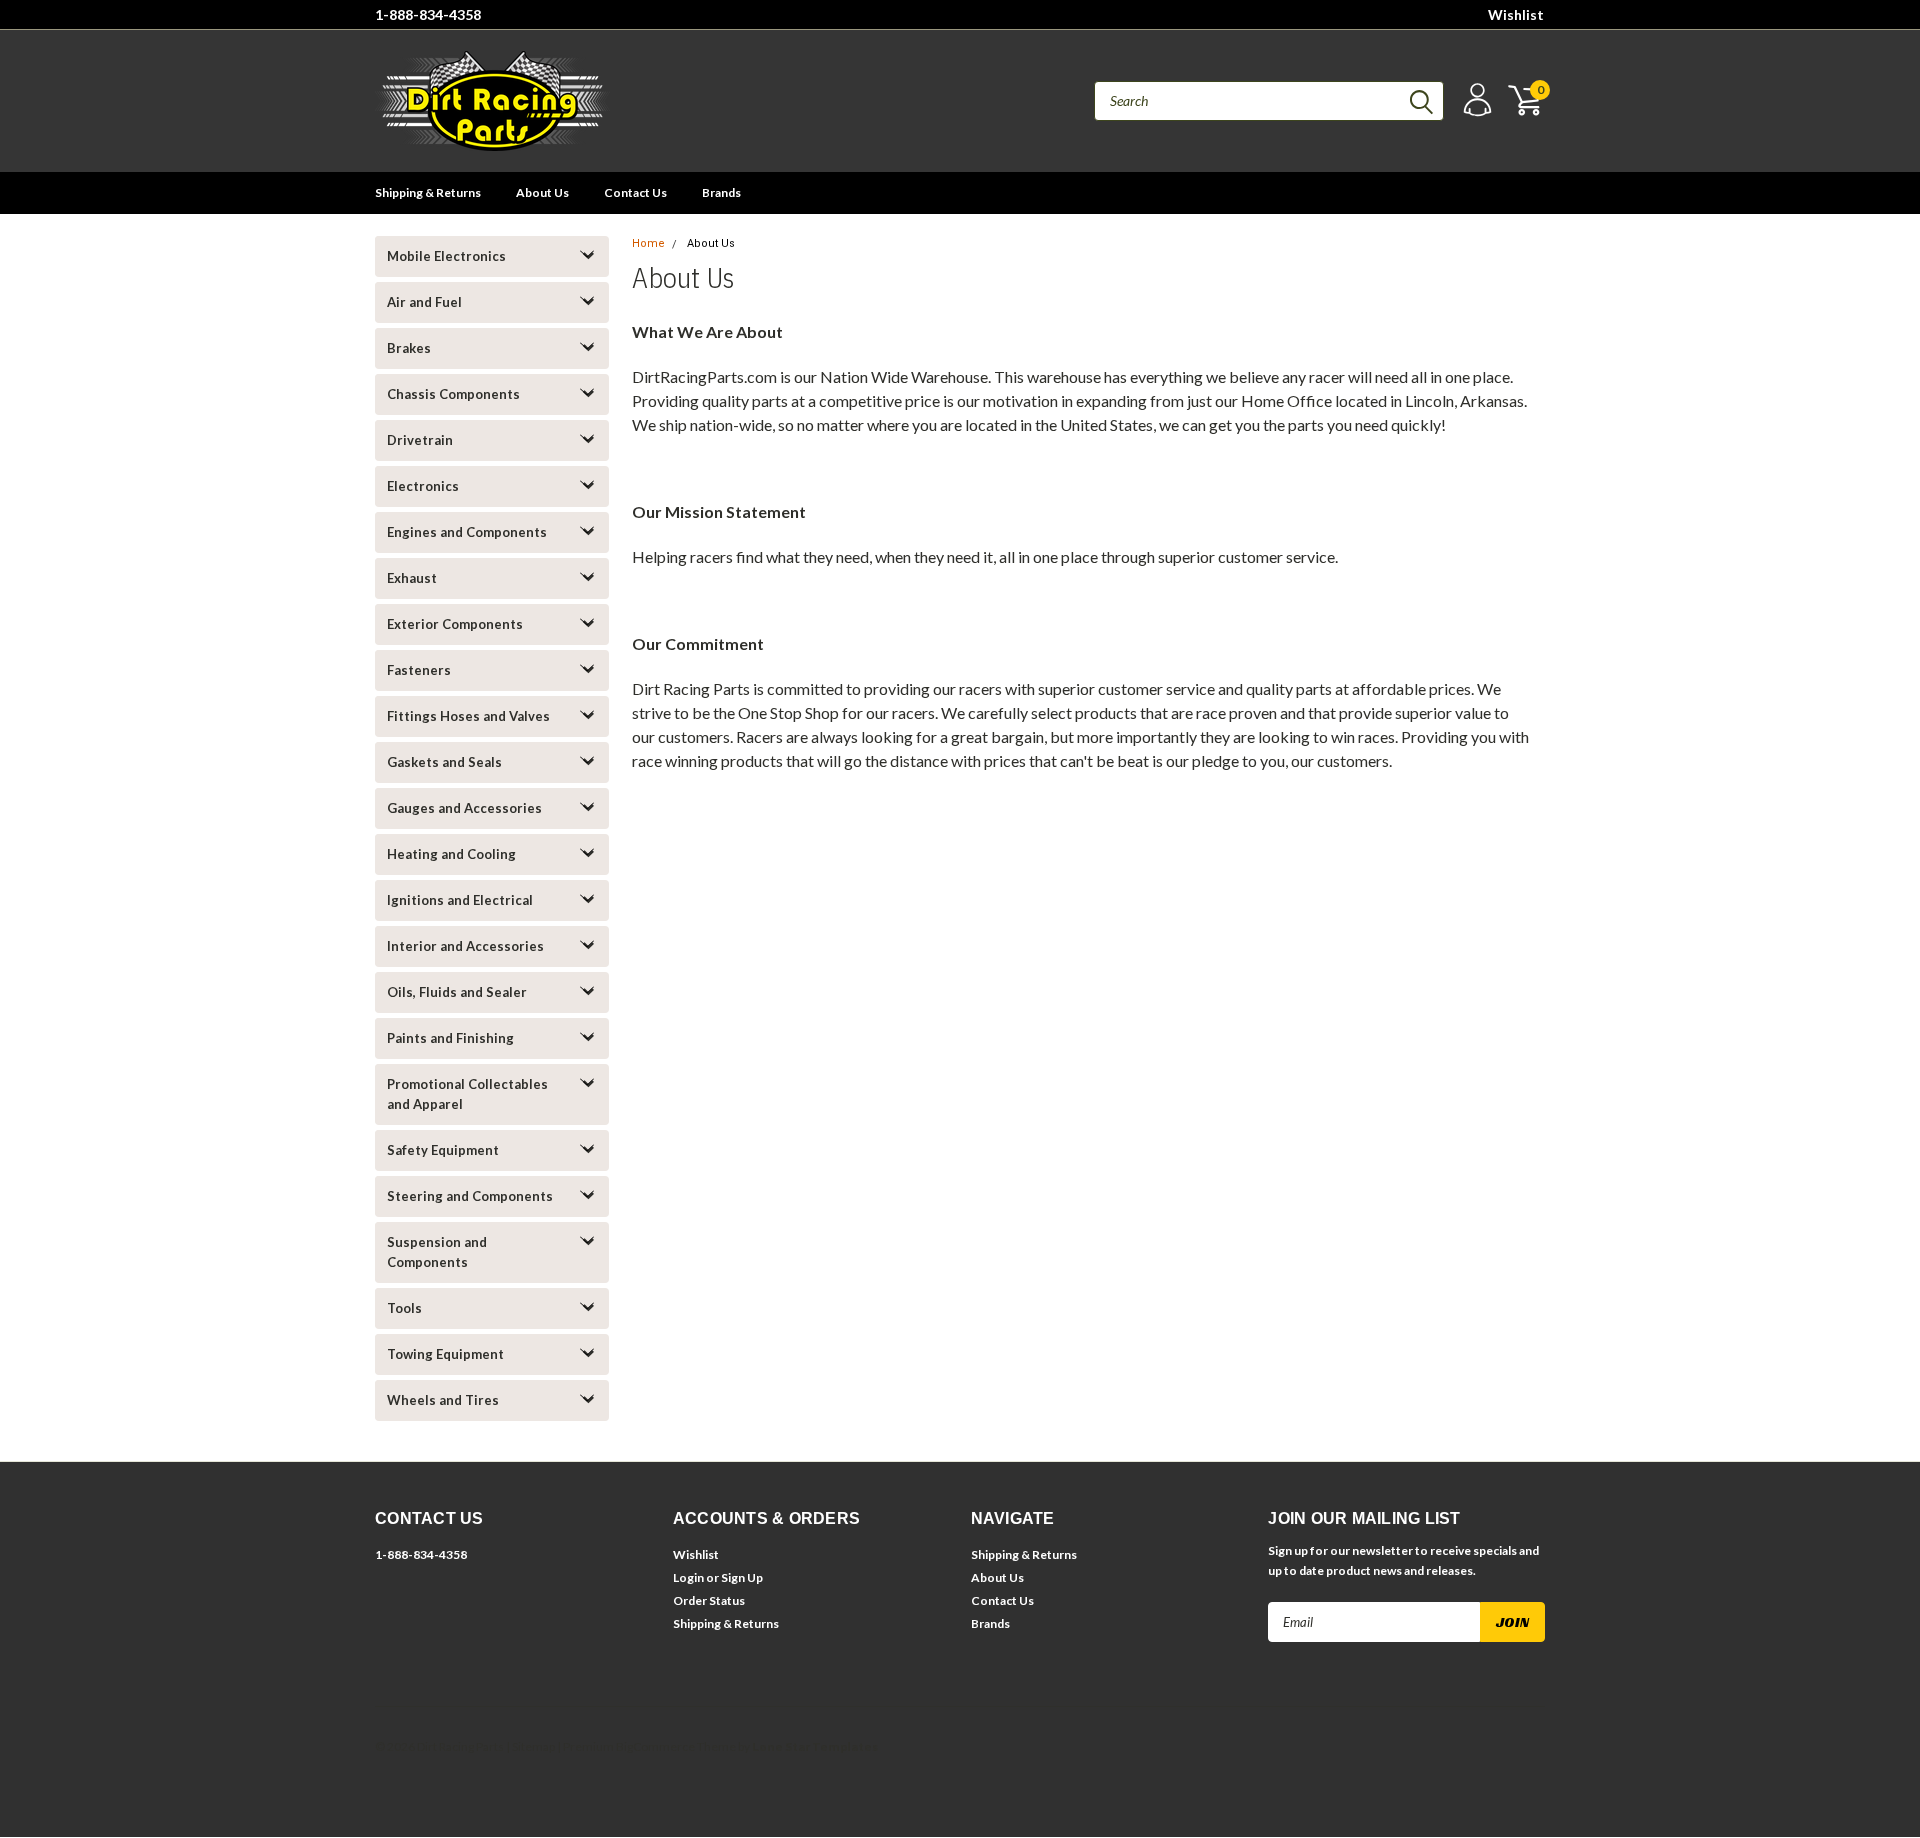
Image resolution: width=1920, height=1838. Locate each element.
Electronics (423, 486)
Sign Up (742, 1577)
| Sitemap (530, 1746)
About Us (542, 192)
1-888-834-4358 (428, 14)
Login (688, 1577)
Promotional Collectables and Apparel (467, 1094)
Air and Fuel (424, 302)
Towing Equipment (445, 1354)
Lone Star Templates (815, 1746)
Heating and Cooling (451, 854)
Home (648, 243)
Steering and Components (470, 1196)
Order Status (709, 1600)
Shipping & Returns (428, 192)
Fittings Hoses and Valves (468, 716)
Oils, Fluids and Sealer (457, 992)
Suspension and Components (437, 1252)
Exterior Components (455, 624)
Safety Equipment (443, 1150)
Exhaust (412, 578)
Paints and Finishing (450, 1038)
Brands (721, 192)
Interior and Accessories (465, 946)
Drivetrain (420, 440)
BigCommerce (655, 1746)
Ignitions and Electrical (460, 900)
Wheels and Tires (443, 1400)
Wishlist (1516, 14)
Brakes (409, 348)
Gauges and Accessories (464, 808)
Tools (404, 1308)
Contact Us (635, 192)
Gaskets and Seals (444, 762)
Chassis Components (453, 394)
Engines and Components (467, 532)
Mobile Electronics (446, 256)
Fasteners (419, 670)
